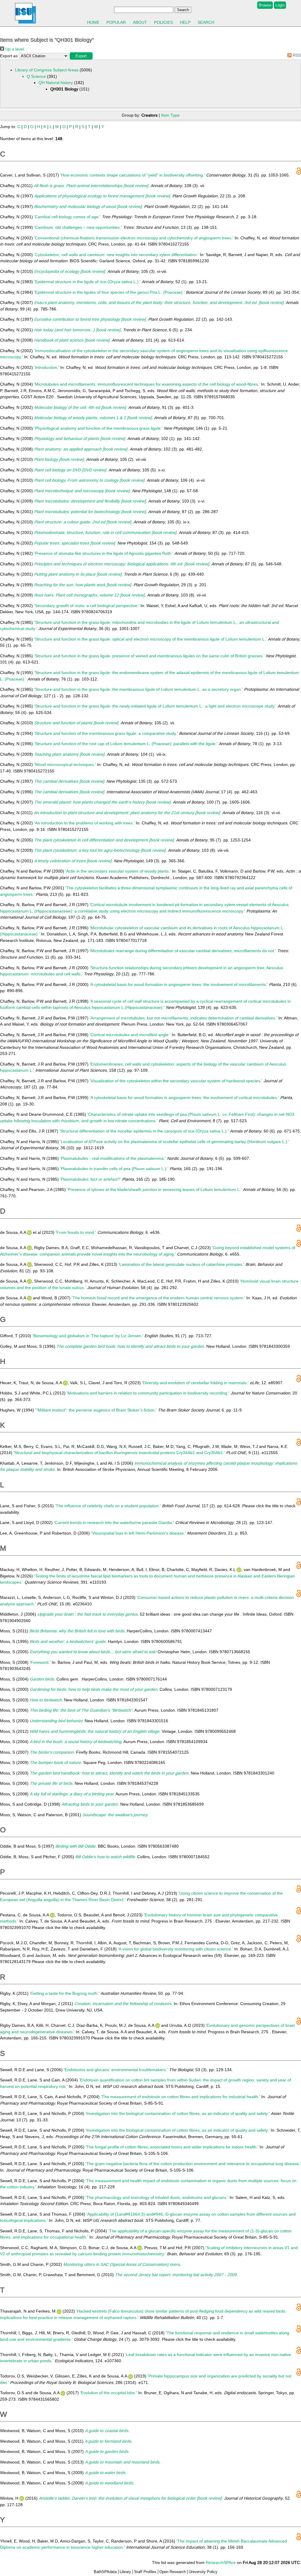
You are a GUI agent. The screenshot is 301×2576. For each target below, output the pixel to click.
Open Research (173, 2572)
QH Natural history (56, 83)
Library (125, 2572)
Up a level (14, 49)
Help (185, 22)
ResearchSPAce (221, 2562)
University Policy (203, 2572)
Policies (163, 22)
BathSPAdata (105, 2572)
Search (206, 22)
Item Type (170, 115)
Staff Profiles (145, 2572)
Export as (9, 56)
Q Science (36, 76)
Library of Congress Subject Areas (47, 70)
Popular (116, 22)
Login (280, 5)
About (140, 22)
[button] (81, 56)
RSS (296, 55)
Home (93, 22)
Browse (265, 5)
